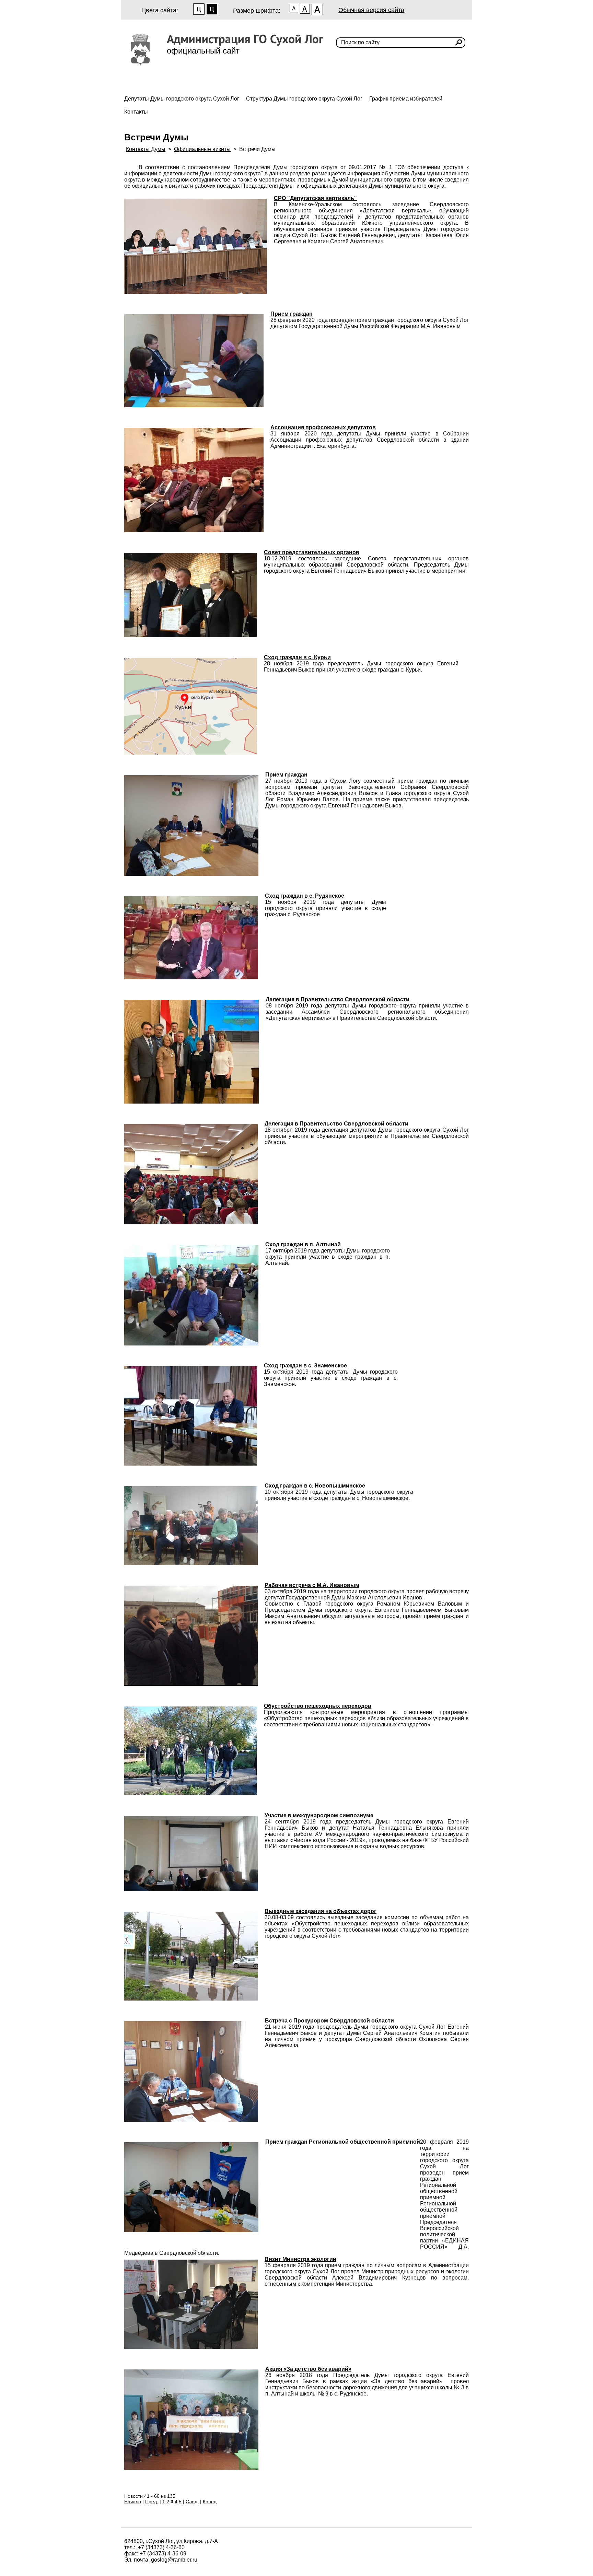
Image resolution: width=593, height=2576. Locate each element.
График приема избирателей (406, 99)
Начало (133, 2502)
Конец (210, 2502)
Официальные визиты (202, 149)
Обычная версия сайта (371, 10)
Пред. (152, 2502)
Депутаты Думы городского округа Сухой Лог (182, 99)
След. (192, 2502)
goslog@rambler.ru (174, 2560)
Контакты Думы (146, 149)
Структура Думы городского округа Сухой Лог (304, 99)
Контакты (136, 112)
